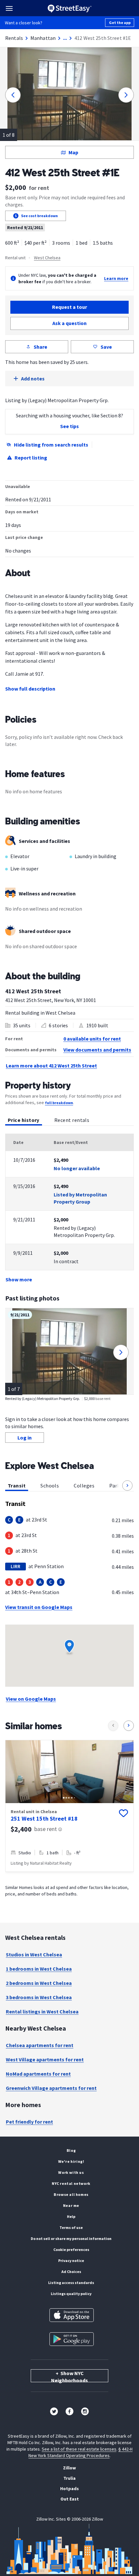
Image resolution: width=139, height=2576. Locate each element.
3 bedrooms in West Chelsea (39, 1997)
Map (73, 152)
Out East (70, 2499)
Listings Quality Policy (71, 2294)
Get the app (120, 23)
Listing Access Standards (71, 2283)
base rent (46, 1829)
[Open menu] (9, 8)
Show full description (30, 689)
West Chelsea (47, 258)
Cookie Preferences (71, 2250)
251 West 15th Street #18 (44, 1818)
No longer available (77, 1168)
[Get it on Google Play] (72, 2339)
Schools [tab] (50, 1486)
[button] (127, 1486)
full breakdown (59, 1103)
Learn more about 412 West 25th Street (51, 1066)
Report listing (31, 458)
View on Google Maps (31, 1699)
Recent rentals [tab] (72, 1120)
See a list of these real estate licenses (79, 2449)
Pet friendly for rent (29, 2122)
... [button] (65, 38)
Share (40, 347)
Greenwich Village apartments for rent (51, 2088)
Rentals (14, 38)
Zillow (69, 2468)
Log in (25, 1438)
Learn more (116, 278)
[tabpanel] (69, 1208)
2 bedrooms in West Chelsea (39, 1983)
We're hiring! (71, 2161)
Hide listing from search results (51, 445)
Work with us (71, 2172)
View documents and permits (97, 1050)
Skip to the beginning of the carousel (69, 1883)
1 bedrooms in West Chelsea (39, 1969)
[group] (69, 1806)
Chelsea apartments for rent (40, 2045)
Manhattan (43, 38)
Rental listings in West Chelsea (42, 2011)
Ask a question (69, 323)
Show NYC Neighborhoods (69, 2376)
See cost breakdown (39, 216)
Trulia (69, 2478)
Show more (19, 1279)
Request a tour (69, 307)
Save (106, 347)
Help (71, 2216)
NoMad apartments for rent (38, 2074)
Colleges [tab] (84, 1486)
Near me (71, 2205)
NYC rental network (71, 2183)
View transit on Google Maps (39, 1607)
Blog (71, 2150)
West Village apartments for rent (45, 2059)
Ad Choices (71, 2272)
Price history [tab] (24, 1120)
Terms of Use (71, 2227)
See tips (69, 426)
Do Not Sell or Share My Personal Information (71, 2238)
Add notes (33, 379)
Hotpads (69, 2489)
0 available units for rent (92, 1039)
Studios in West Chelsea (34, 1954)
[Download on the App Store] (72, 2315)
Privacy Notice (71, 2261)
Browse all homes (71, 2194)
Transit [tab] (17, 1486)
